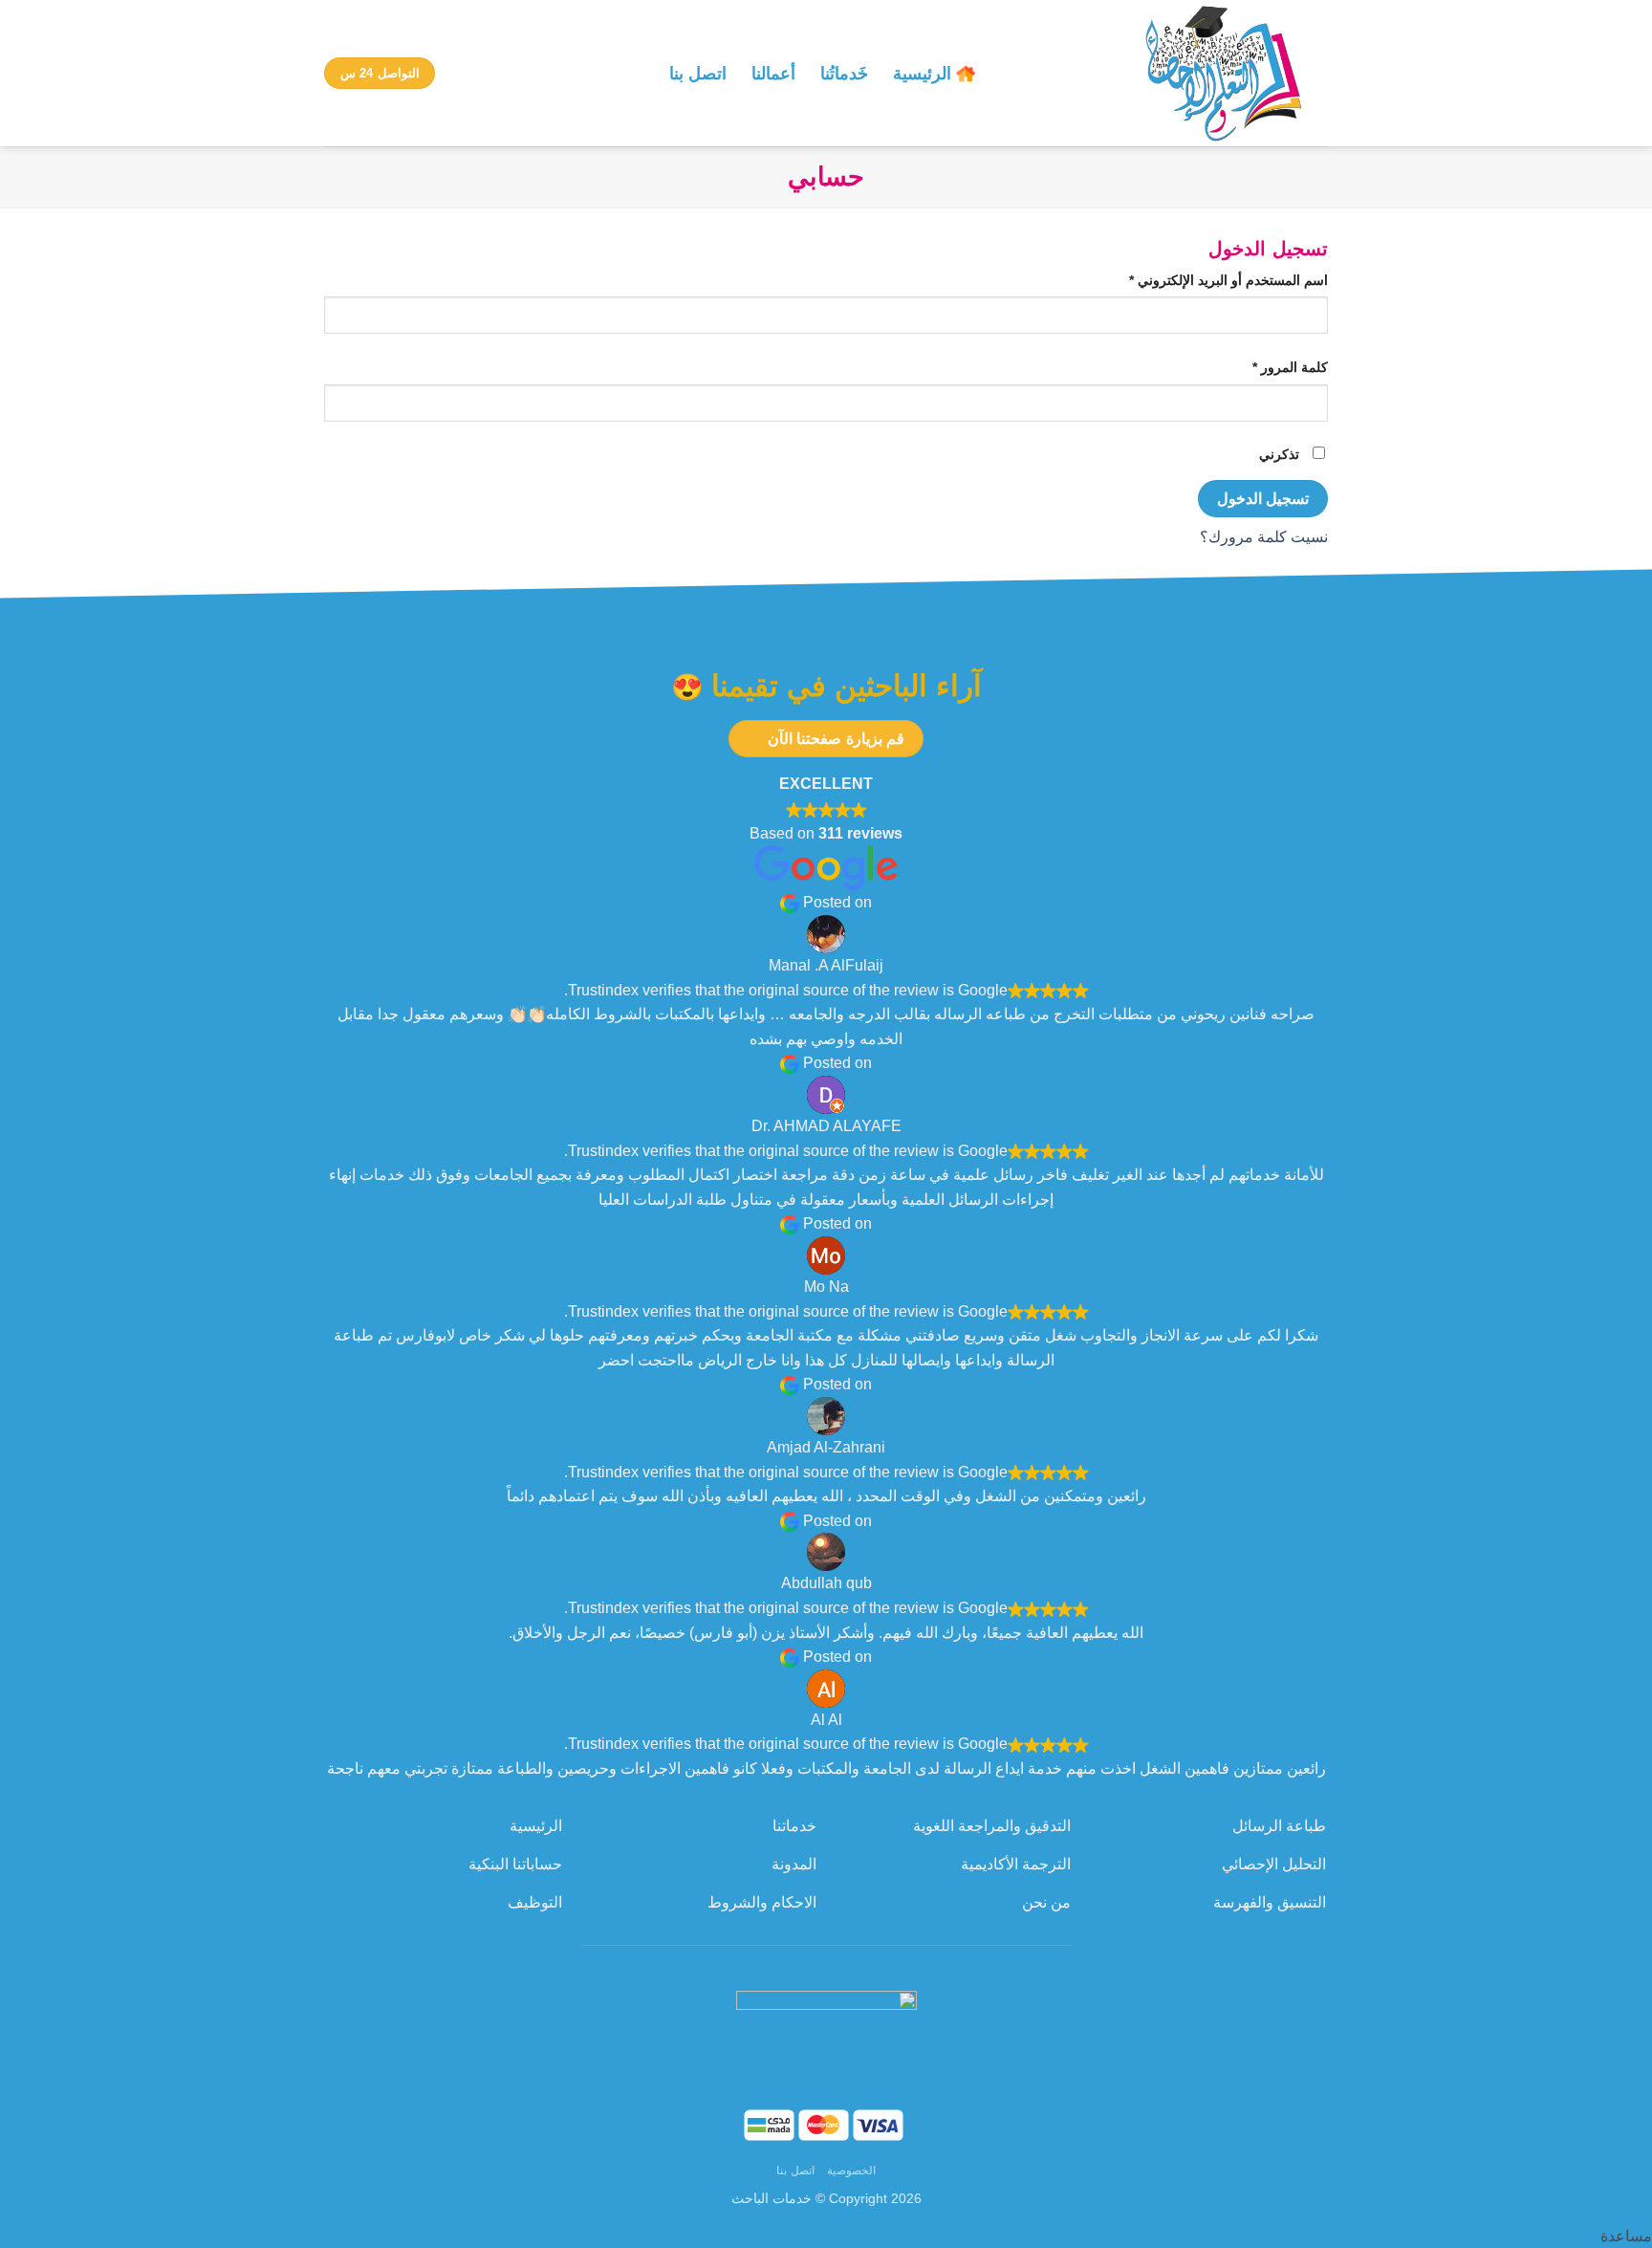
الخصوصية (851, 2171)
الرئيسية (922, 74)
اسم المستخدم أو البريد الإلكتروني (1208, 280)
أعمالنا (773, 74)
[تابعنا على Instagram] (826, 1964)
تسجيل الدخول (1263, 499)
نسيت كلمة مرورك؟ (1264, 537)
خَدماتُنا (844, 74)
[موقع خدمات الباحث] (1166, 73)
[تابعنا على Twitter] (794, 1964)
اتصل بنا (698, 74)
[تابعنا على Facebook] (858, 1964)
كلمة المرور (1270, 367)
